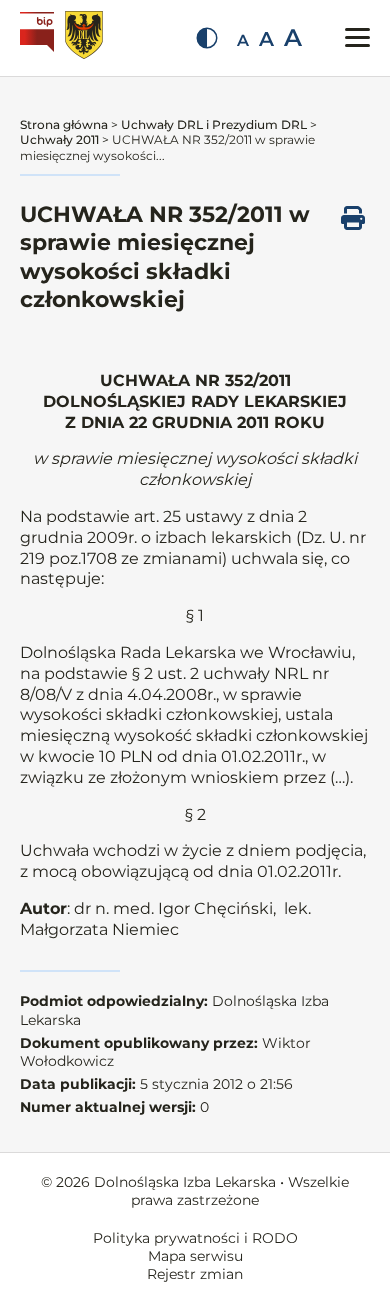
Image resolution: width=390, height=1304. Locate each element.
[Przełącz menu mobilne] (357, 37)
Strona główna (64, 124)
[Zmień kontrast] (207, 38)
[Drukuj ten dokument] (353, 218)
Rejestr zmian (195, 1274)
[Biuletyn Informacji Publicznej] (39, 38)
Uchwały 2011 (59, 139)
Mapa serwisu (195, 1256)
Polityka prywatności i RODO (195, 1238)
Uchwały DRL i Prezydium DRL (214, 124)
